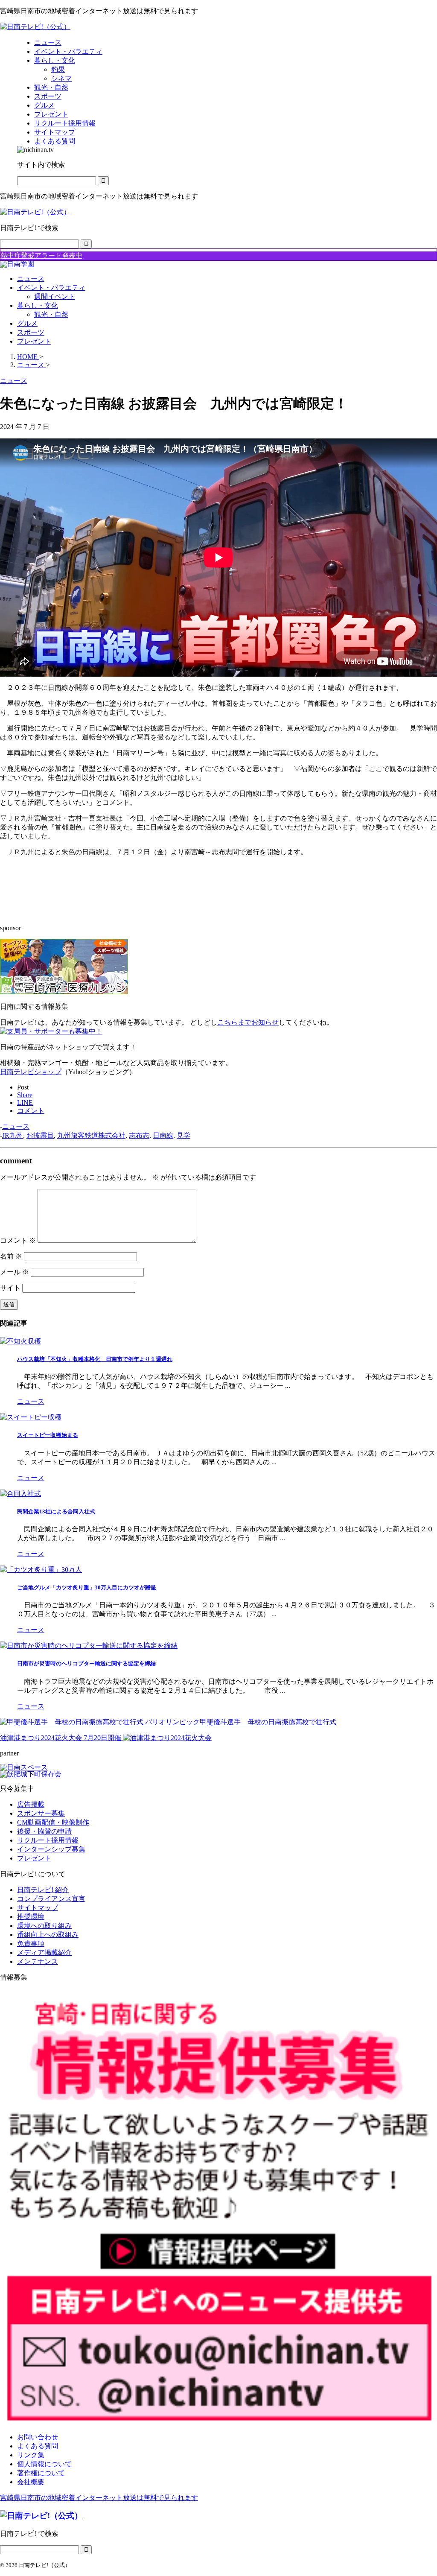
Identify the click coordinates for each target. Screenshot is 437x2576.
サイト (10, 1288)
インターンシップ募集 (51, 1849)
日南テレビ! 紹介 (43, 1890)
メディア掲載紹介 (44, 1952)
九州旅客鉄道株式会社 (91, 1135)
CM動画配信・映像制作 (53, 1822)
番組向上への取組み (48, 1935)
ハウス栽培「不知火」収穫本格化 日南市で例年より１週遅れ (95, 1359)
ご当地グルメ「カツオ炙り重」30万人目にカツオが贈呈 (87, 1587)
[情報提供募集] (218, 2208)
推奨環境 (31, 1917)
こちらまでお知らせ (248, 1022)
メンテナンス (38, 1961)
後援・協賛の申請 (44, 1831)
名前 (11, 1256)
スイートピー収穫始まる (48, 1435)
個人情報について (44, 2464)
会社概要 (31, 2482)
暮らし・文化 (38, 305)
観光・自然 (51, 314)
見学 (184, 1135)
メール (15, 1272)
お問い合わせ (38, 2437)
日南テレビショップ (31, 1072)
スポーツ (31, 332)
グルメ (27, 323)
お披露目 (40, 1135)
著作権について (41, 2473)
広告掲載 (31, 1804)
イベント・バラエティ (51, 288)
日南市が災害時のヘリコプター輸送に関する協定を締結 (86, 1663)
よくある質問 (38, 2446)
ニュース (31, 279)
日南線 (163, 1135)
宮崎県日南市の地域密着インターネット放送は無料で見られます (99, 2498)
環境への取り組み (44, 1926)
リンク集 (31, 2455)
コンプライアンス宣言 (51, 1899)
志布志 (139, 1135)
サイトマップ (38, 1908)
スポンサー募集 (41, 1813)
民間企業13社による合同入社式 (56, 1511)
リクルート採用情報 (48, 1840)
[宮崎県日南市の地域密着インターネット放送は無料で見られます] (35, 27)
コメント (18, 1240)
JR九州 (13, 1135)
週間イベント (55, 296)
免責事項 (31, 1944)
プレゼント (34, 341)
